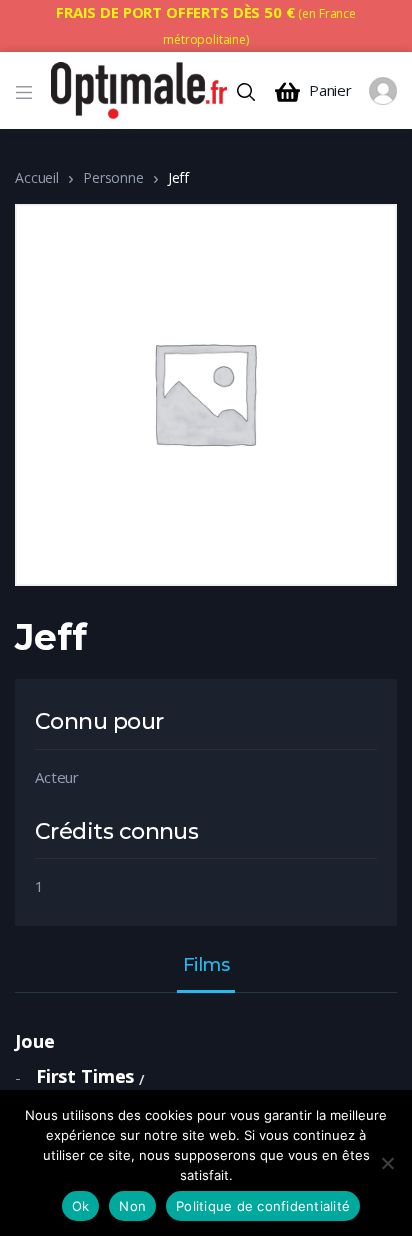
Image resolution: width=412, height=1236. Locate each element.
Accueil (37, 177)
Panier (330, 90)
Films (206, 966)
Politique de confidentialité (263, 1206)
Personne (113, 177)
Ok (81, 1206)
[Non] (387, 1163)
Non (132, 1206)
